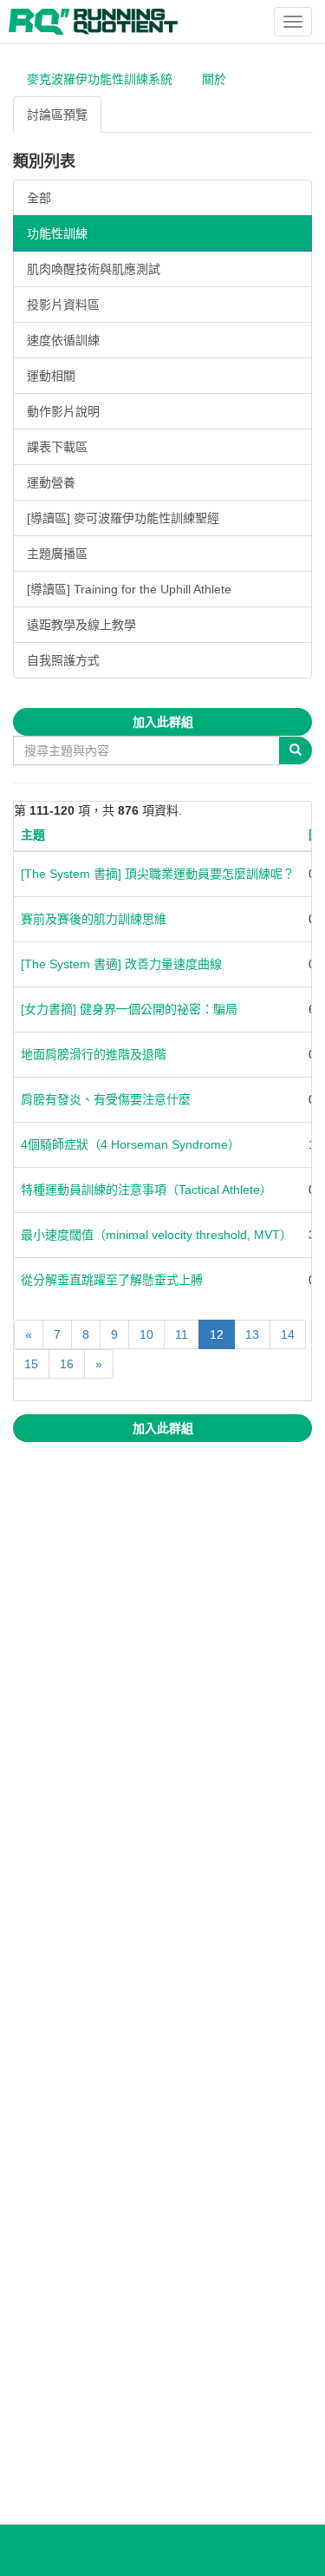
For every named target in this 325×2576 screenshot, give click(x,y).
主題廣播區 (57, 554)
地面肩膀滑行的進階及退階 (94, 1054)
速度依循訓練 (63, 340)
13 (252, 1334)
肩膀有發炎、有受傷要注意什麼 (106, 1099)
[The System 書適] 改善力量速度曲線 (121, 964)
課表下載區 (57, 447)
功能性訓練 (57, 233)
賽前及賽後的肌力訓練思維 (94, 919)
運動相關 (51, 376)
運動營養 (51, 482)
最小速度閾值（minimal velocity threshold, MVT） (156, 1235)
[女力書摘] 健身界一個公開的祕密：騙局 (129, 1009)
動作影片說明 (63, 411)
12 (217, 1334)
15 (31, 1364)
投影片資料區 (63, 305)
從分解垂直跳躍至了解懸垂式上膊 (112, 1280)
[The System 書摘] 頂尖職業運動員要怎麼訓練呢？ (158, 874)
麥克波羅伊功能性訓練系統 (100, 79)
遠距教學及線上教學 (81, 625)
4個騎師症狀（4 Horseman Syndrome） (130, 1144)
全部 (39, 198)
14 (288, 1334)
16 (67, 1364)
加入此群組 (163, 722)
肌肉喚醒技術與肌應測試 (94, 269)
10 (146, 1334)
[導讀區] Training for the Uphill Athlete (129, 589)
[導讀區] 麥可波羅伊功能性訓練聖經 (123, 518)
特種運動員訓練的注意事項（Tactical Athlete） (146, 1190)
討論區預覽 (57, 115)
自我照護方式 (63, 660)
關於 (214, 79)
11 (182, 1334)
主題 (33, 835)
